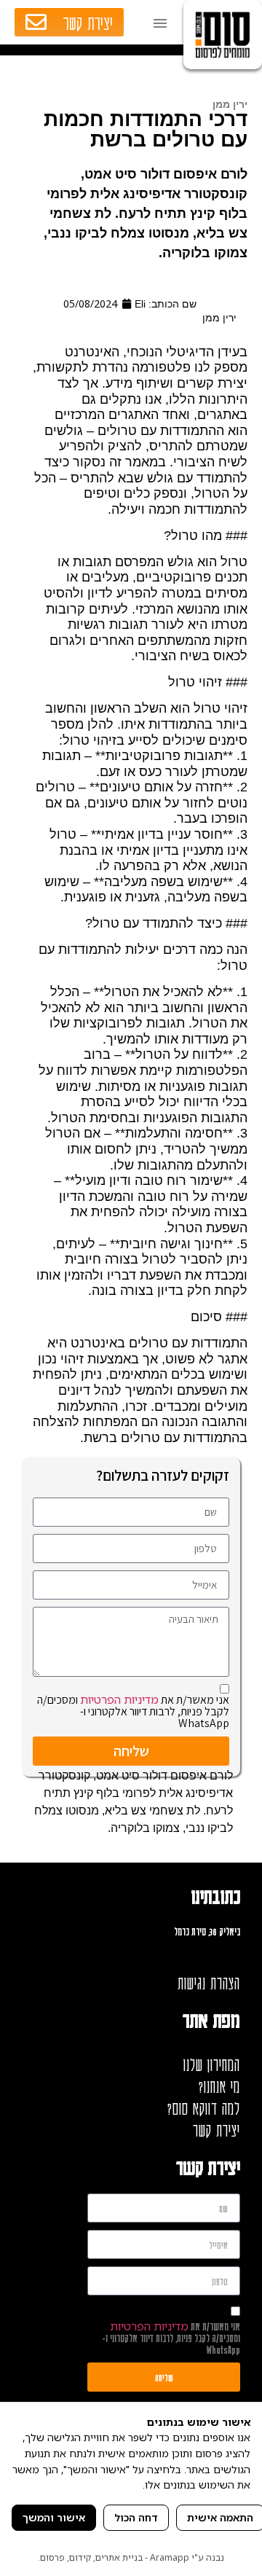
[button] (157, 22)
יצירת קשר (217, 2130)
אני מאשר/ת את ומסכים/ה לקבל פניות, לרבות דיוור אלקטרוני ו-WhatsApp (133, 1711)
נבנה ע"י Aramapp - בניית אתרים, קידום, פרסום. (131, 2557)
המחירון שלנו (212, 2064)
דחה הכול (136, 2517)
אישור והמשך (54, 2517)
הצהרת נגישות (209, 1983)
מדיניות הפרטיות (119, 1699)
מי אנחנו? (219, 2086)
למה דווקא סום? (204, 2108)
